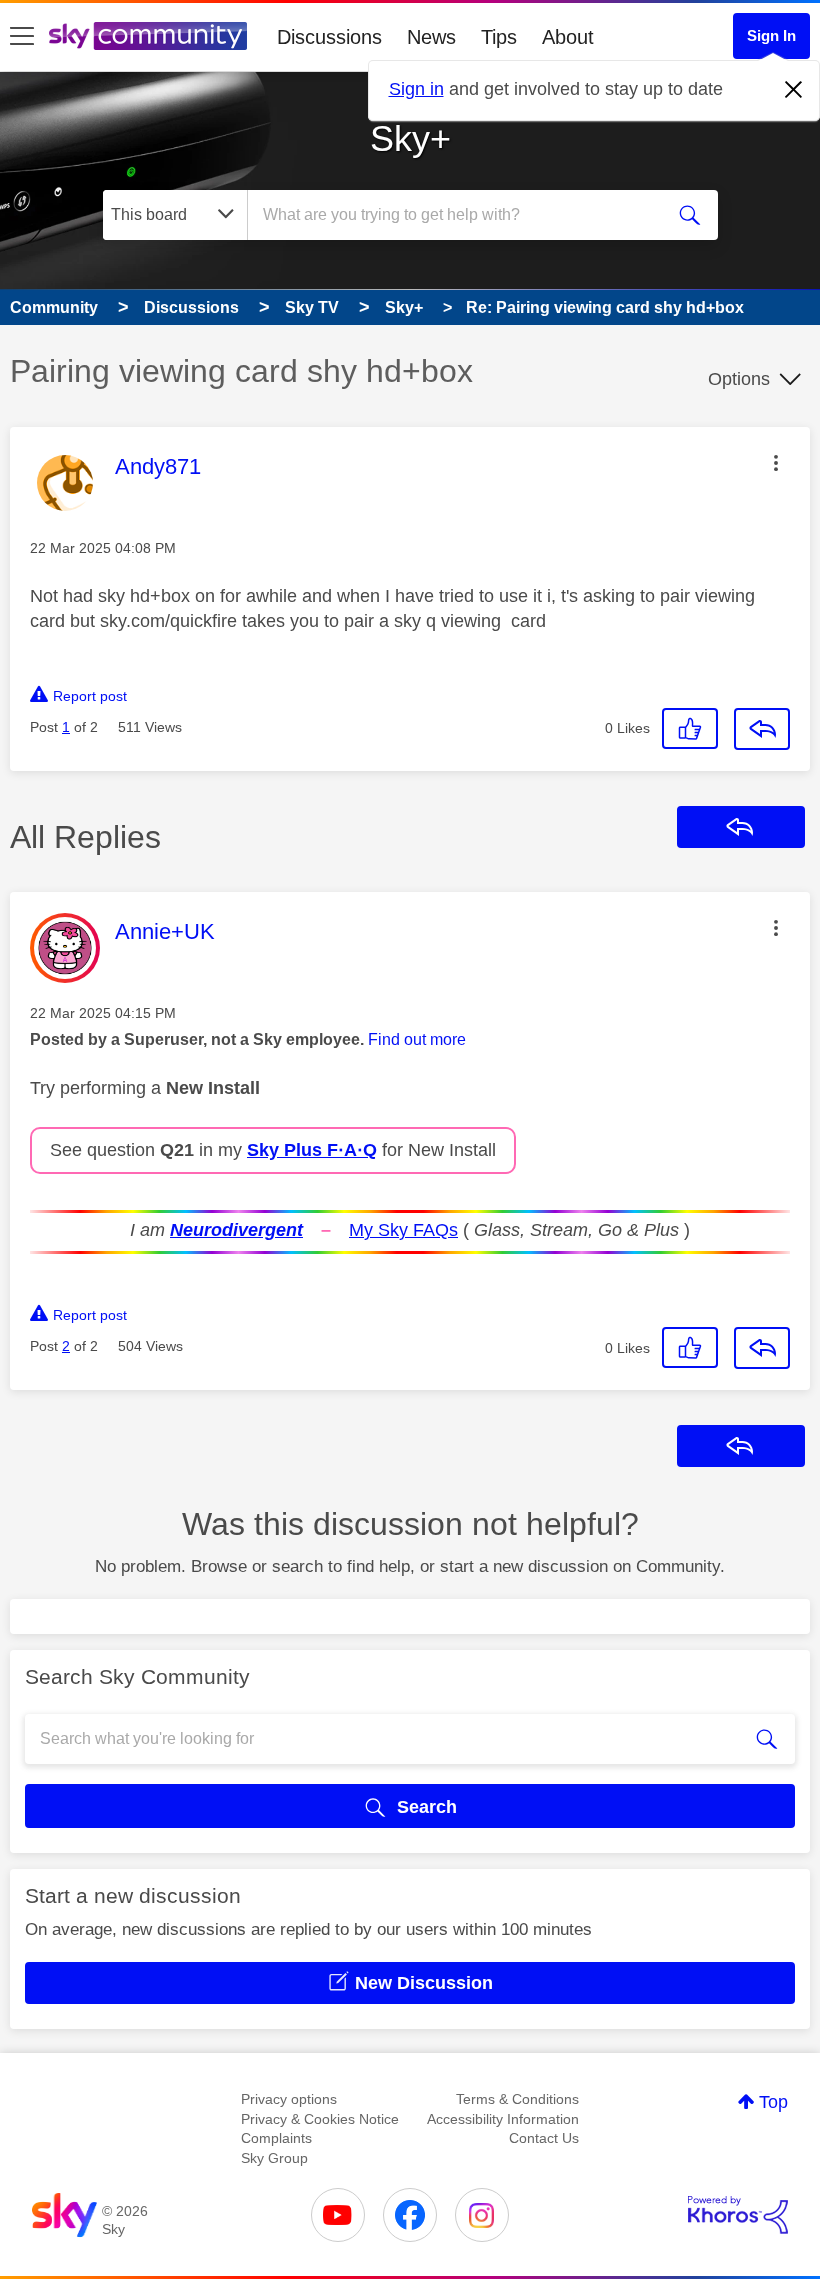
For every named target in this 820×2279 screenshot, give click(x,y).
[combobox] (459, 215)
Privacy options (289, 2099)
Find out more (417, 1039)
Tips (499, 37)
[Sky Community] (148, 36)
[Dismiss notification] (794, 90)
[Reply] (762, 729)
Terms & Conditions (517, 2099)
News (431, 37)
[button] (776, 463)
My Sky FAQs (403, 1230)
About (568, 37)
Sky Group (274, 2158)
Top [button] (773, 2102)
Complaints (276, 2138)
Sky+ (410, 138)
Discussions (329, 37)
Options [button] (739, 379)
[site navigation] (22, 37)
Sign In (771, 35)
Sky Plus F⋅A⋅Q (312, 1150)
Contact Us (544, 2138)
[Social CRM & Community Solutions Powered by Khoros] (738, 2215)
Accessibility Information (503, 2119)
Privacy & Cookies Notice (320, 2119)
